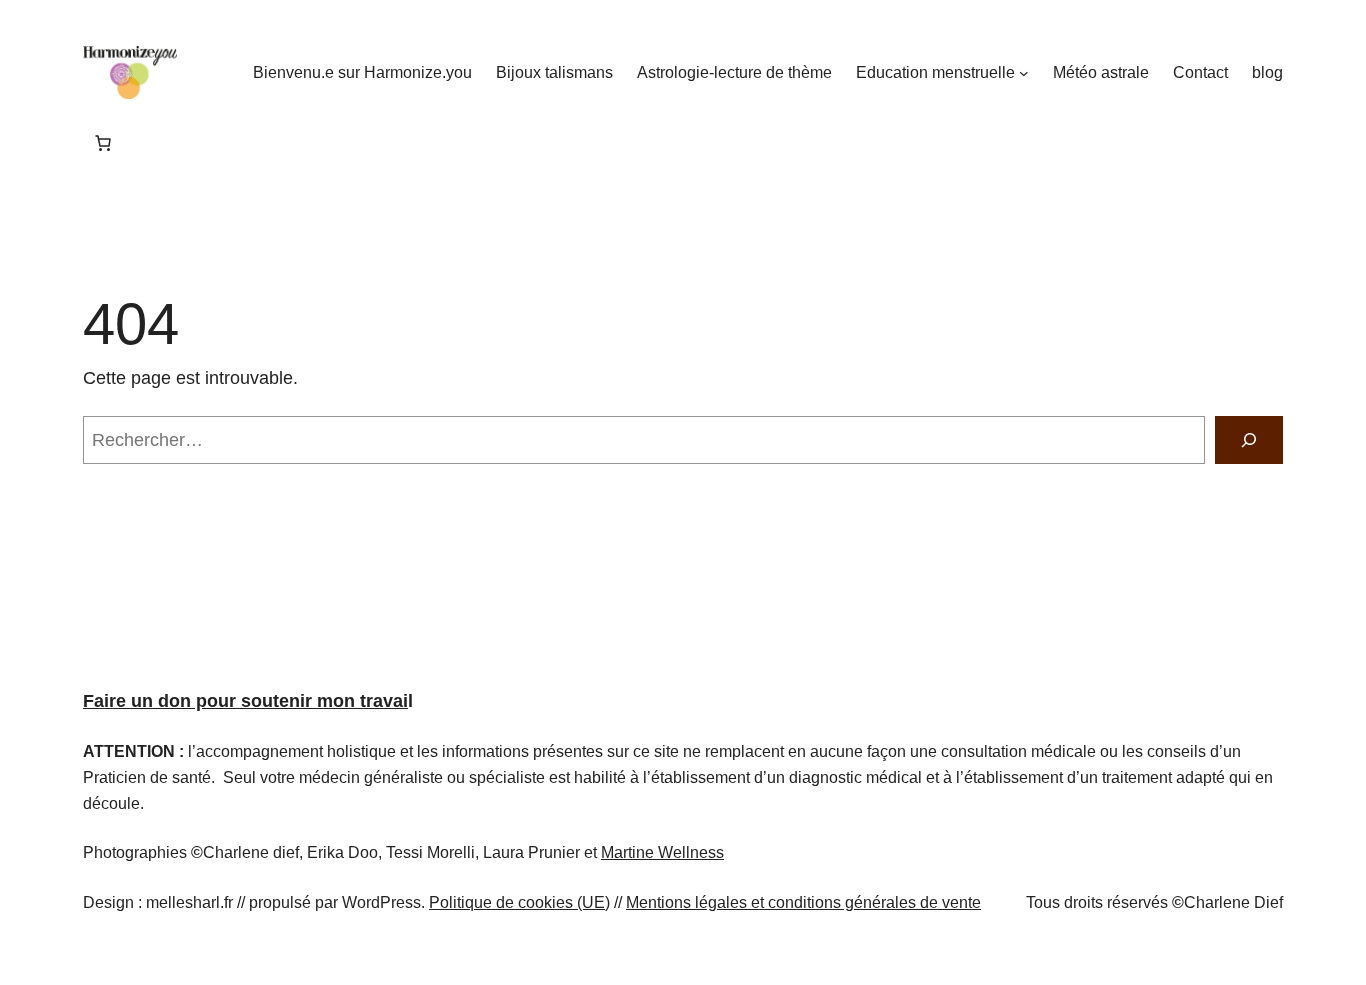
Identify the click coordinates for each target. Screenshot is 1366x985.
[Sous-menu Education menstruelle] (1024, 73)
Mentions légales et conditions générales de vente (803, 902)
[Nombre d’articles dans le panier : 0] (103, 143)
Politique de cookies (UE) (519, 902)
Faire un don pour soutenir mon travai (245, 701)
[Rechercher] (1249, 440)
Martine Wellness (662, 852)
